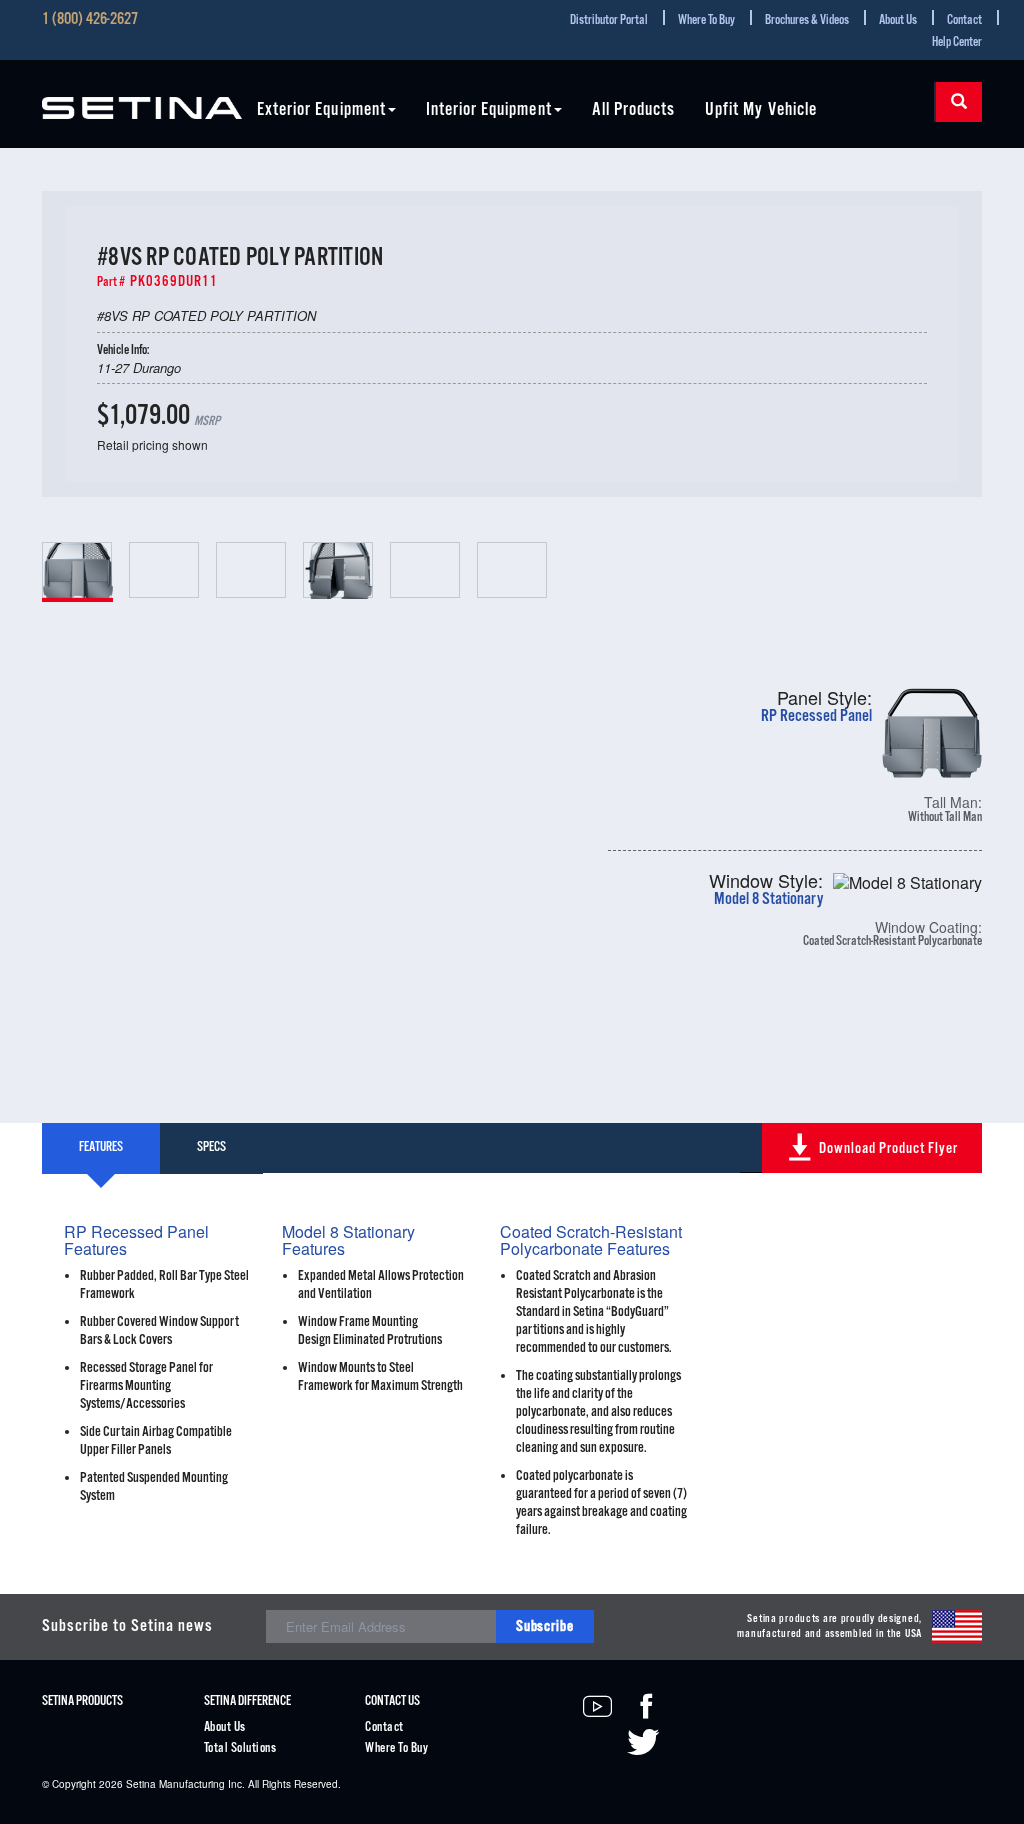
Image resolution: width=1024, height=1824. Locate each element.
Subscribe (545, 1626)
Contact (964, 20)
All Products (634, 110)
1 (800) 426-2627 (90, 20)
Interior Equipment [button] (489, 110)
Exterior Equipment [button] (321, 110)
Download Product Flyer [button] (888, 1148)
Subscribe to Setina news (127, 1626)
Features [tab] (101, 1147)
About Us (898, 20)
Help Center (957, 42)
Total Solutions (240, 1748)
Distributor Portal (609, 20)
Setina (141, 1784)
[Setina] (142, 96)
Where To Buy (706, 20)
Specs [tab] (211, 1147)
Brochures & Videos (807, 20)
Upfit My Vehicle (761, 110)
